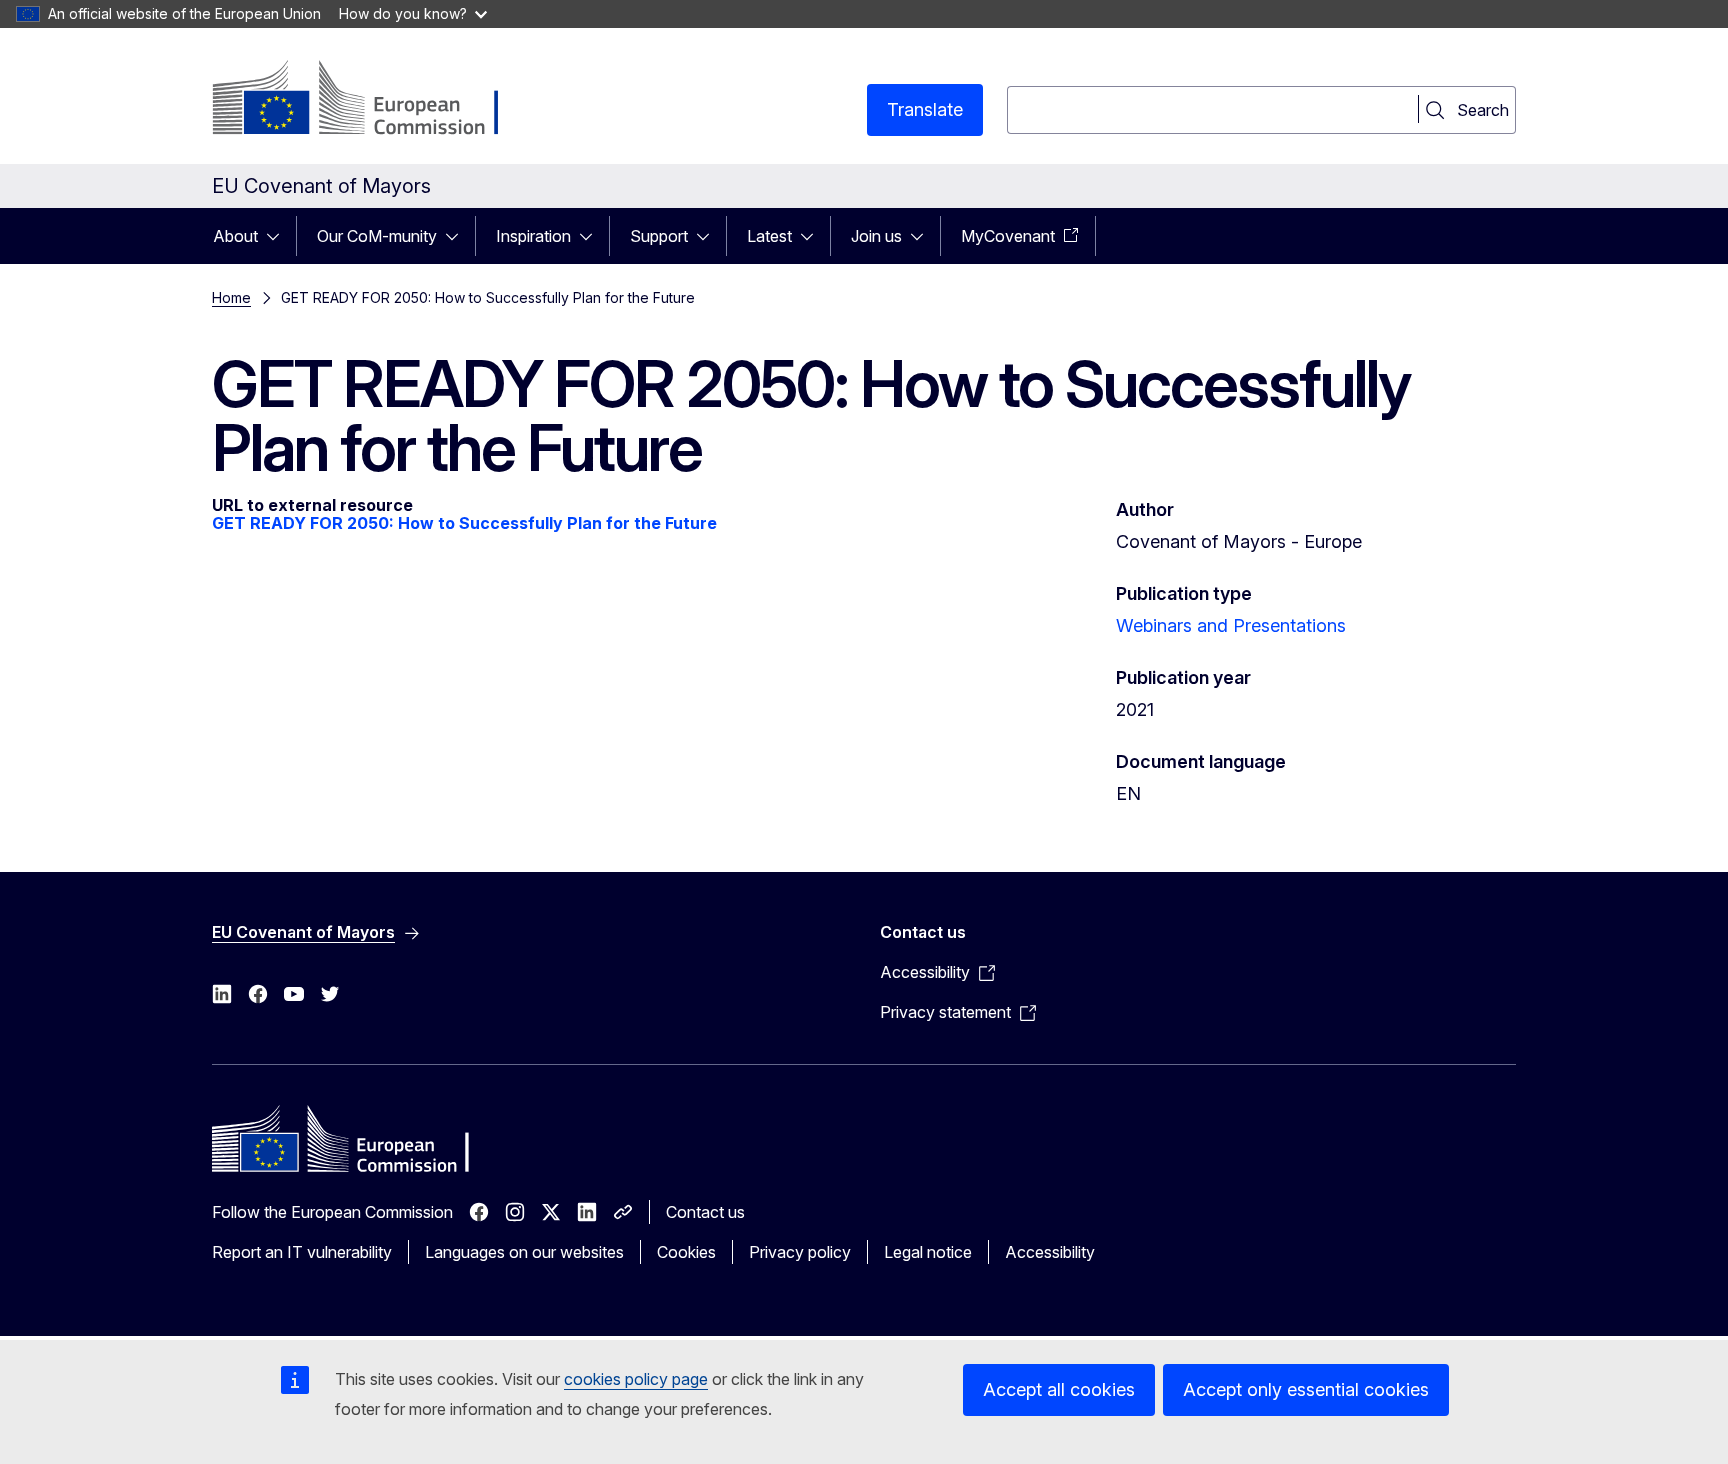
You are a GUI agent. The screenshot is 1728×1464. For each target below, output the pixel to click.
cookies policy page (636, 1379)
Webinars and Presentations (1231, 625)
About (235, 236)
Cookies (686, 1252)
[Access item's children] (279, 236)
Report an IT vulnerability (302, 1252)
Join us (876, 236)
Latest (769, 236)
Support (659, 236)
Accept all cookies (1059, 1389)
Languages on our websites (524, 1252)
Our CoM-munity (377, 236)
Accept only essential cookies (1306, 1389)
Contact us (705, 1212)
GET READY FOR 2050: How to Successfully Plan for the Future (464, 523)
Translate (925, 109)
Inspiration (533, 236)
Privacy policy (800, 1252)
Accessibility (1050, 1252)
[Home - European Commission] (373, 100)
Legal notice (928, 1252)
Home (231, 297)
